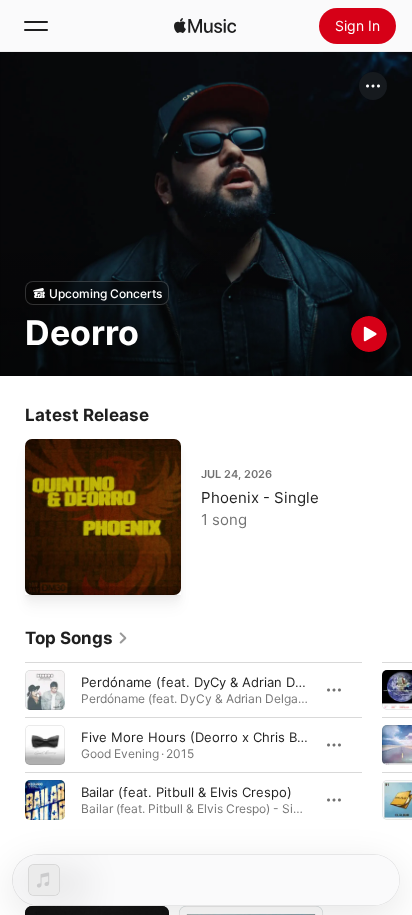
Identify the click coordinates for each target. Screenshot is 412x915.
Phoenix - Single (260, 497)
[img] (205, 26)
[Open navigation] (36, 26)
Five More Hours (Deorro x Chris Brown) (207, 737)
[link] (77, 638)
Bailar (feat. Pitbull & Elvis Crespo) (186, 792)
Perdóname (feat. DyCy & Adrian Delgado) (211, 682)
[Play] (369, 334)
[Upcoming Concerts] (97, 293)
